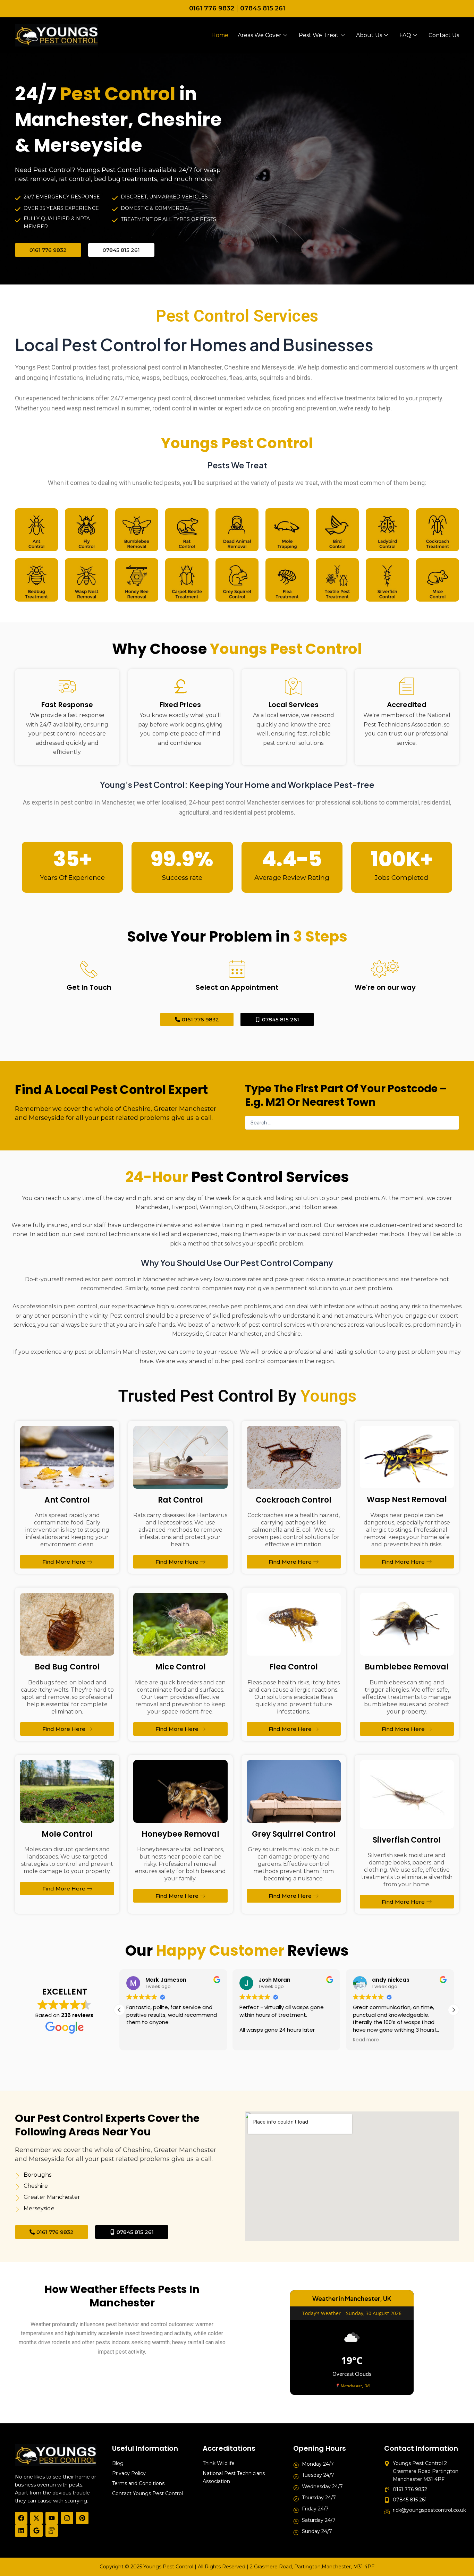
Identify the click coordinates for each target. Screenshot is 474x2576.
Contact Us (444, 35)
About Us (369, 35)
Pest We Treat (319, 35)
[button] (454, 2010)
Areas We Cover (260, 35)
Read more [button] (366, 2040)
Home (220, 35)
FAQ (405, 35)
